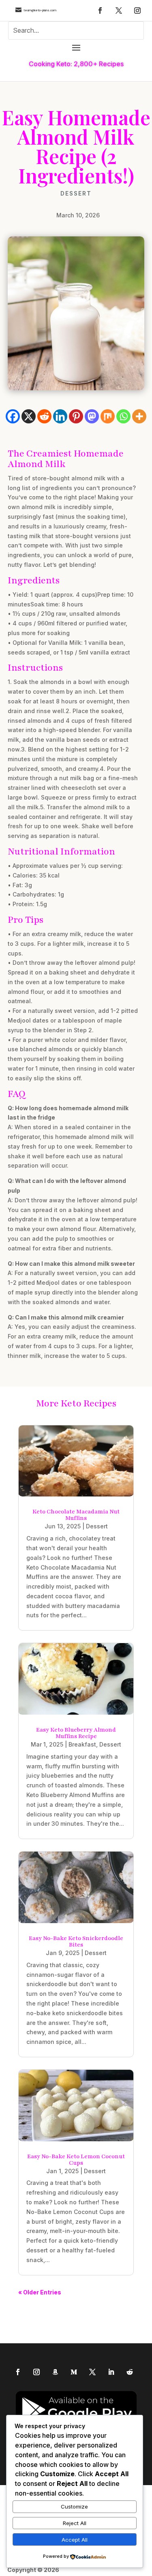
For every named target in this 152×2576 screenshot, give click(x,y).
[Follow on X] (119, 11)
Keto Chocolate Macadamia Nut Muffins (76, 1515)
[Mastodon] (92, 416)
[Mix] (108, 416)
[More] (139, 416)
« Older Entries (40, 2292)
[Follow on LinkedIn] (111, 2372)
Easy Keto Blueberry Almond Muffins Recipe (76, 1733)
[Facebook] (13, 416)
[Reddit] (44, 416)
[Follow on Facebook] (100, 11)
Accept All (75, 2540)
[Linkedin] (60, 416)
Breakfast (82, 1744)
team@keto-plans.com (40, 10)
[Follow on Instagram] (137, 11)
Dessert (76, 194)
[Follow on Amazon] (55, 2372)
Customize (74, 2507)
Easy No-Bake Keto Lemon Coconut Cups (76, 2160)
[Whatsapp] (123, 416)
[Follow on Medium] (74, 2372)
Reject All (75, 2523)
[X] (29, 416)
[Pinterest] (76, 416)
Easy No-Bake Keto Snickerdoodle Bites (76, 1941)
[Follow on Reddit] (130, 2372)
